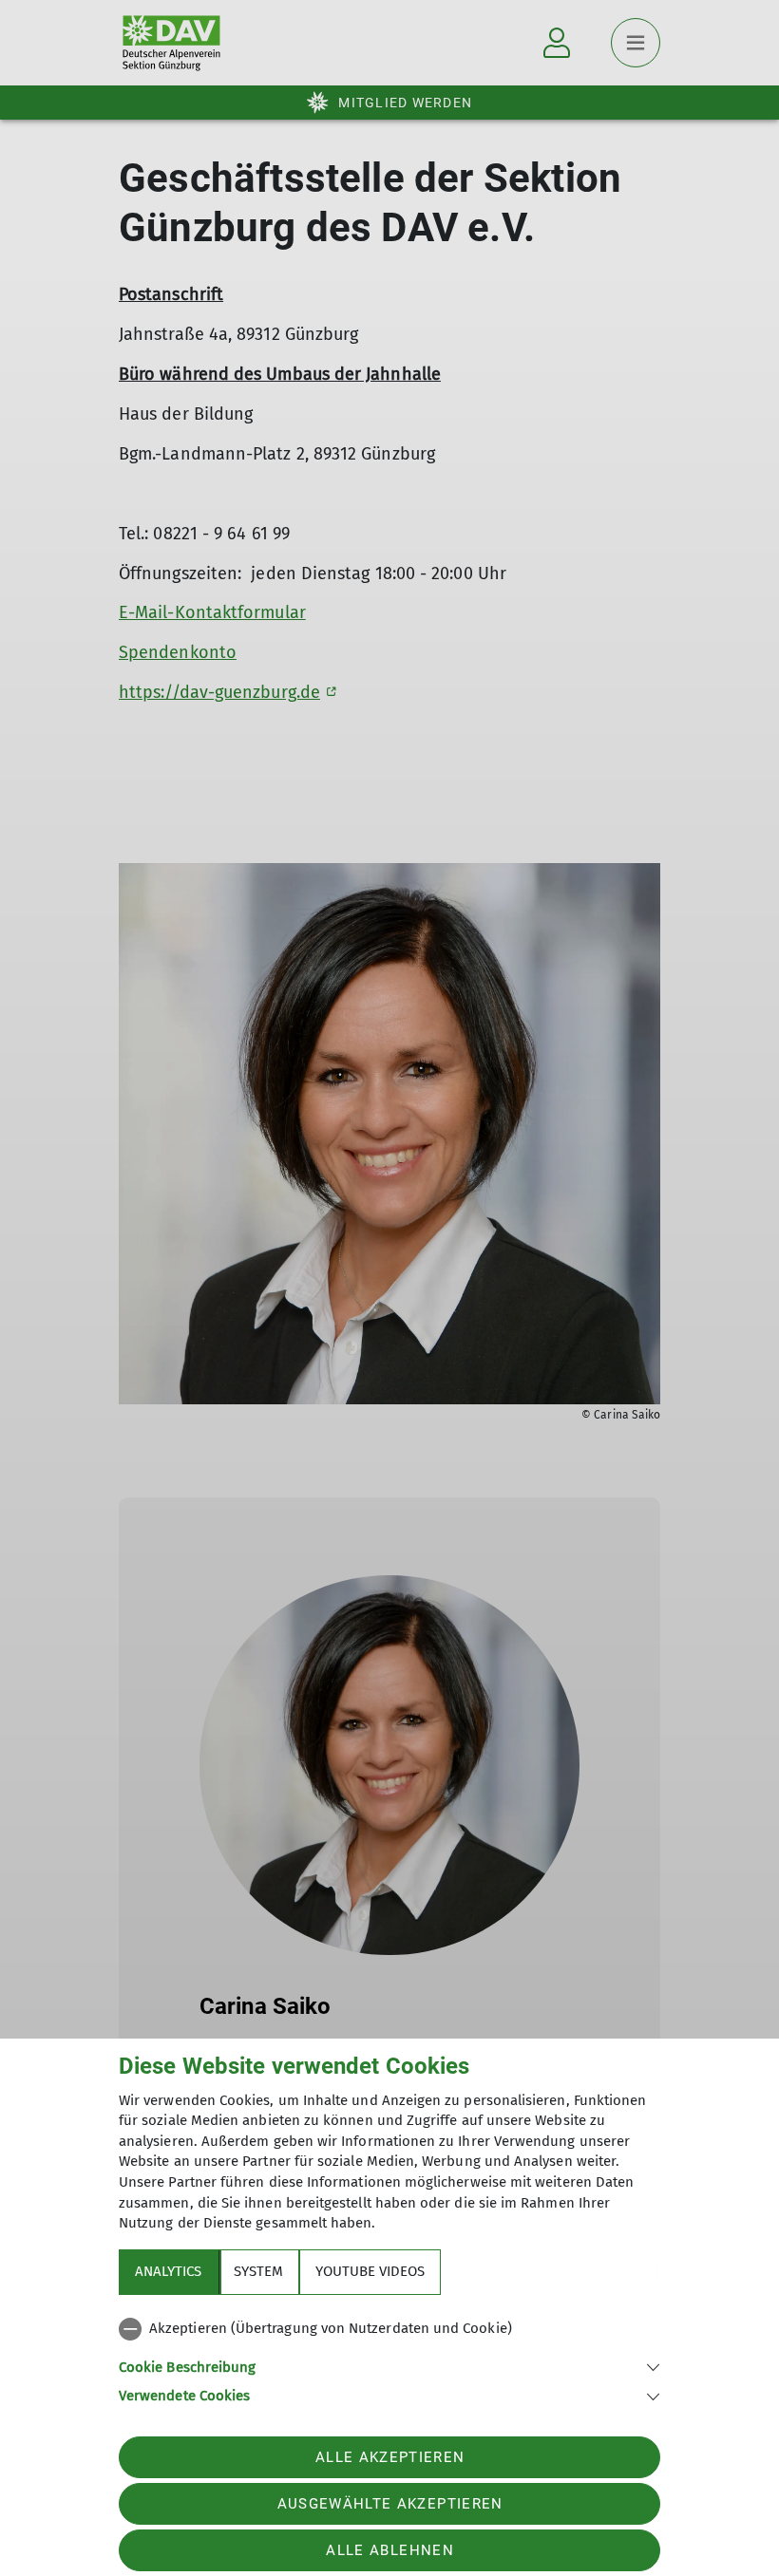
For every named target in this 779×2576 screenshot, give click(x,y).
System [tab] (258, 2271)
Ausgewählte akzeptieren (390, 2504)
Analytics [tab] (168, 2271)
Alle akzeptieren (390, 2457)
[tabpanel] (389, 2359)
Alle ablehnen (389, 2550)
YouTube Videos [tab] (370, 2271)
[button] (389, 2366)
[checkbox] (389, 2329)
